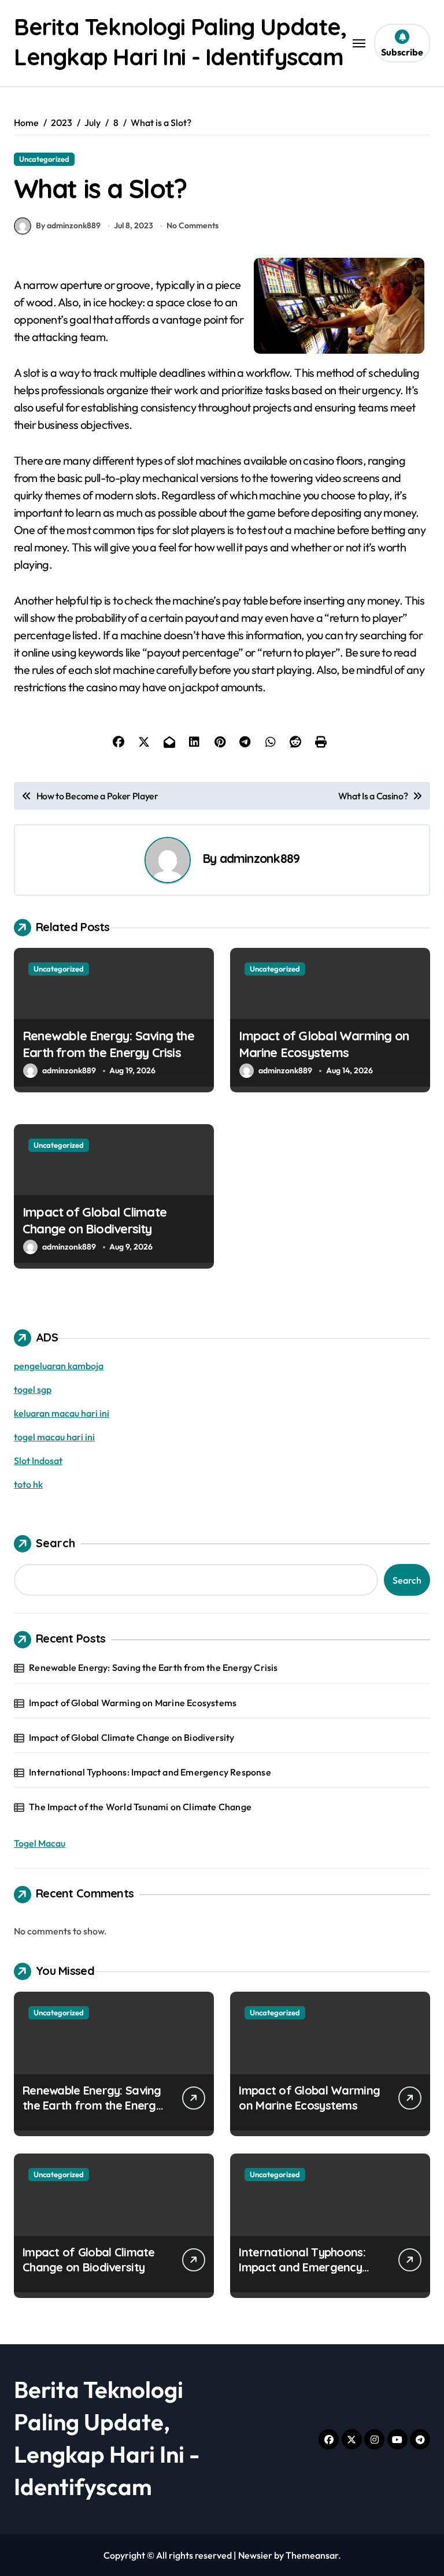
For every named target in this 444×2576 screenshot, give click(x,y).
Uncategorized (44, 159)
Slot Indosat (38, 1461)
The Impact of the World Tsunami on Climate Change (140, 1807)
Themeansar (312, 2555)
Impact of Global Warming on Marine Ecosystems (324, 1044)
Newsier (255, 2555)
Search (55, 1543)
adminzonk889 (260, 858)
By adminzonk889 (68, 225)
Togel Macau (40, 1843)
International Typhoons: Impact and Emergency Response (150, 1772)
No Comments (193, 225)
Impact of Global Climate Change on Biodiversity (95, 1220)
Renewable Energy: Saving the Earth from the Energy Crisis (108, 1044)
